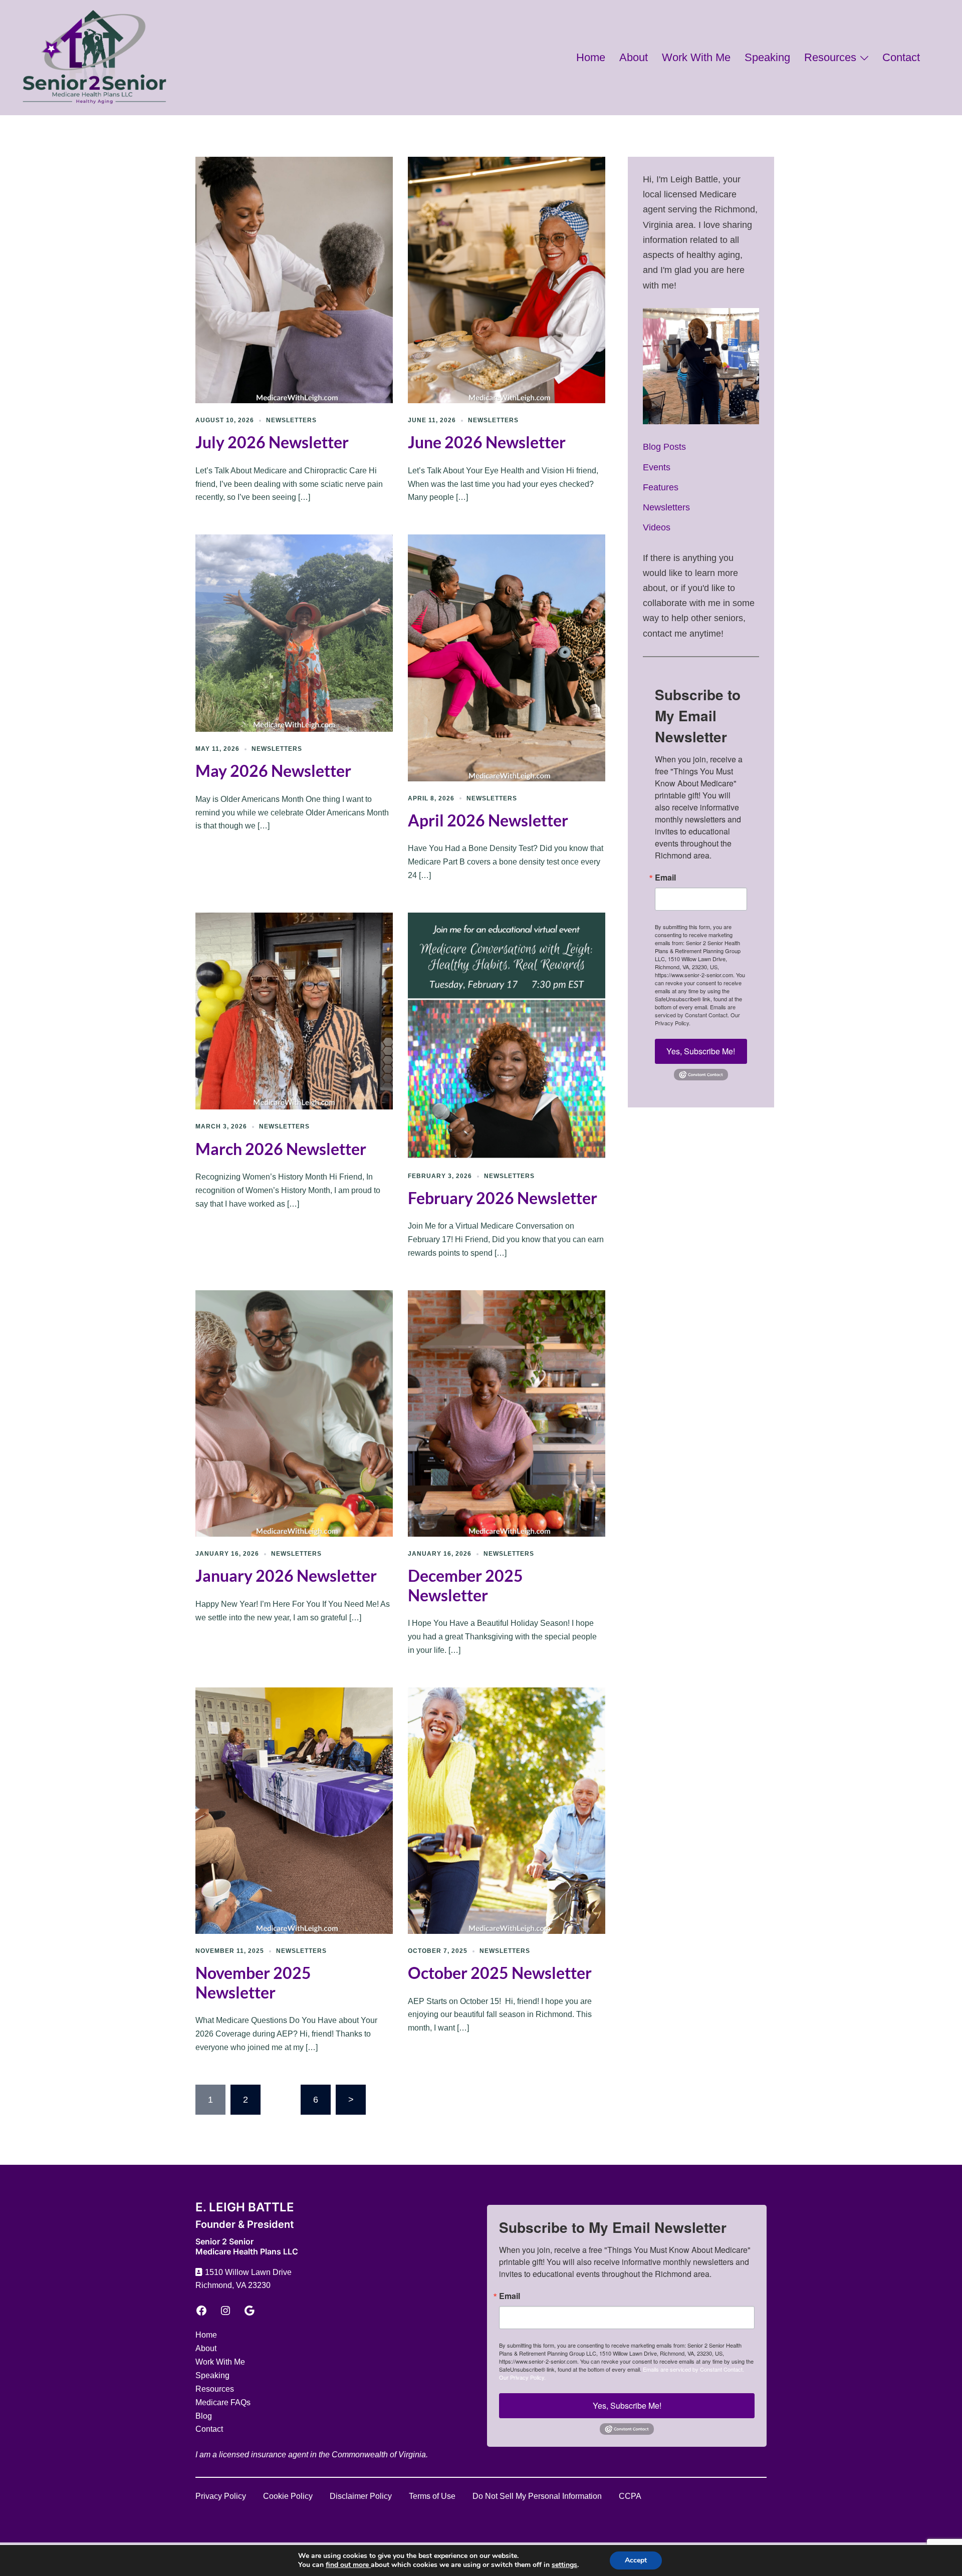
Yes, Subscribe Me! (701, 1051)
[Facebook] (201, 2311)
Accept (636, 2560)
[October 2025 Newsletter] (507, 1810)
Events (657, 467)
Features (661, 487)
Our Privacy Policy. (522, 2377)
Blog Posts (664, 447)
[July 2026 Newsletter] (294, 279)
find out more (348, 2565)
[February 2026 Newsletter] (507, 1035)
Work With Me (696, 57)
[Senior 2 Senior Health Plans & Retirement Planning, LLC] (94, 57)
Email (665, 878)
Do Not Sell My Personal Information (537, 2496)
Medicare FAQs (223, 2402)
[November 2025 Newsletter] (294, 1810)
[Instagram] (225, 2311)
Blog (204, 2416)
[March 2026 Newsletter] (294, 1010)
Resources (830, 57)
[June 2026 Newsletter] (507, 279)
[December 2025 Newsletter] (507, 1413)
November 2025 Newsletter (253, 1982)
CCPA (630, 2496)
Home (591, 57)
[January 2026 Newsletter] (294, 1413)
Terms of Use (432, 2496)
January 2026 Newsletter (286, 1576)
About (634, 57)
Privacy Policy (221, 2496)
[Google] (250, 2311)
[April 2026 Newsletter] (507, 657)
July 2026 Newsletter (272, 442)
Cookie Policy (288, 2496)
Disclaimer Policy (361, 2496)
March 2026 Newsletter (281, 1149)
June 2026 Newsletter (487, 442)
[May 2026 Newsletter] (294, 633)
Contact (901, 57)
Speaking (767, 57)
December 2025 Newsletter (465, 1585)
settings (564, 2565)
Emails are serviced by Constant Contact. (695, 1011)
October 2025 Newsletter (500, 1973)
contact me (665, 634)
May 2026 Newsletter (273, 771)
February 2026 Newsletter (503, 1198)
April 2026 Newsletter (488, 820)
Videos (657, 527)
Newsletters (291, 420)
